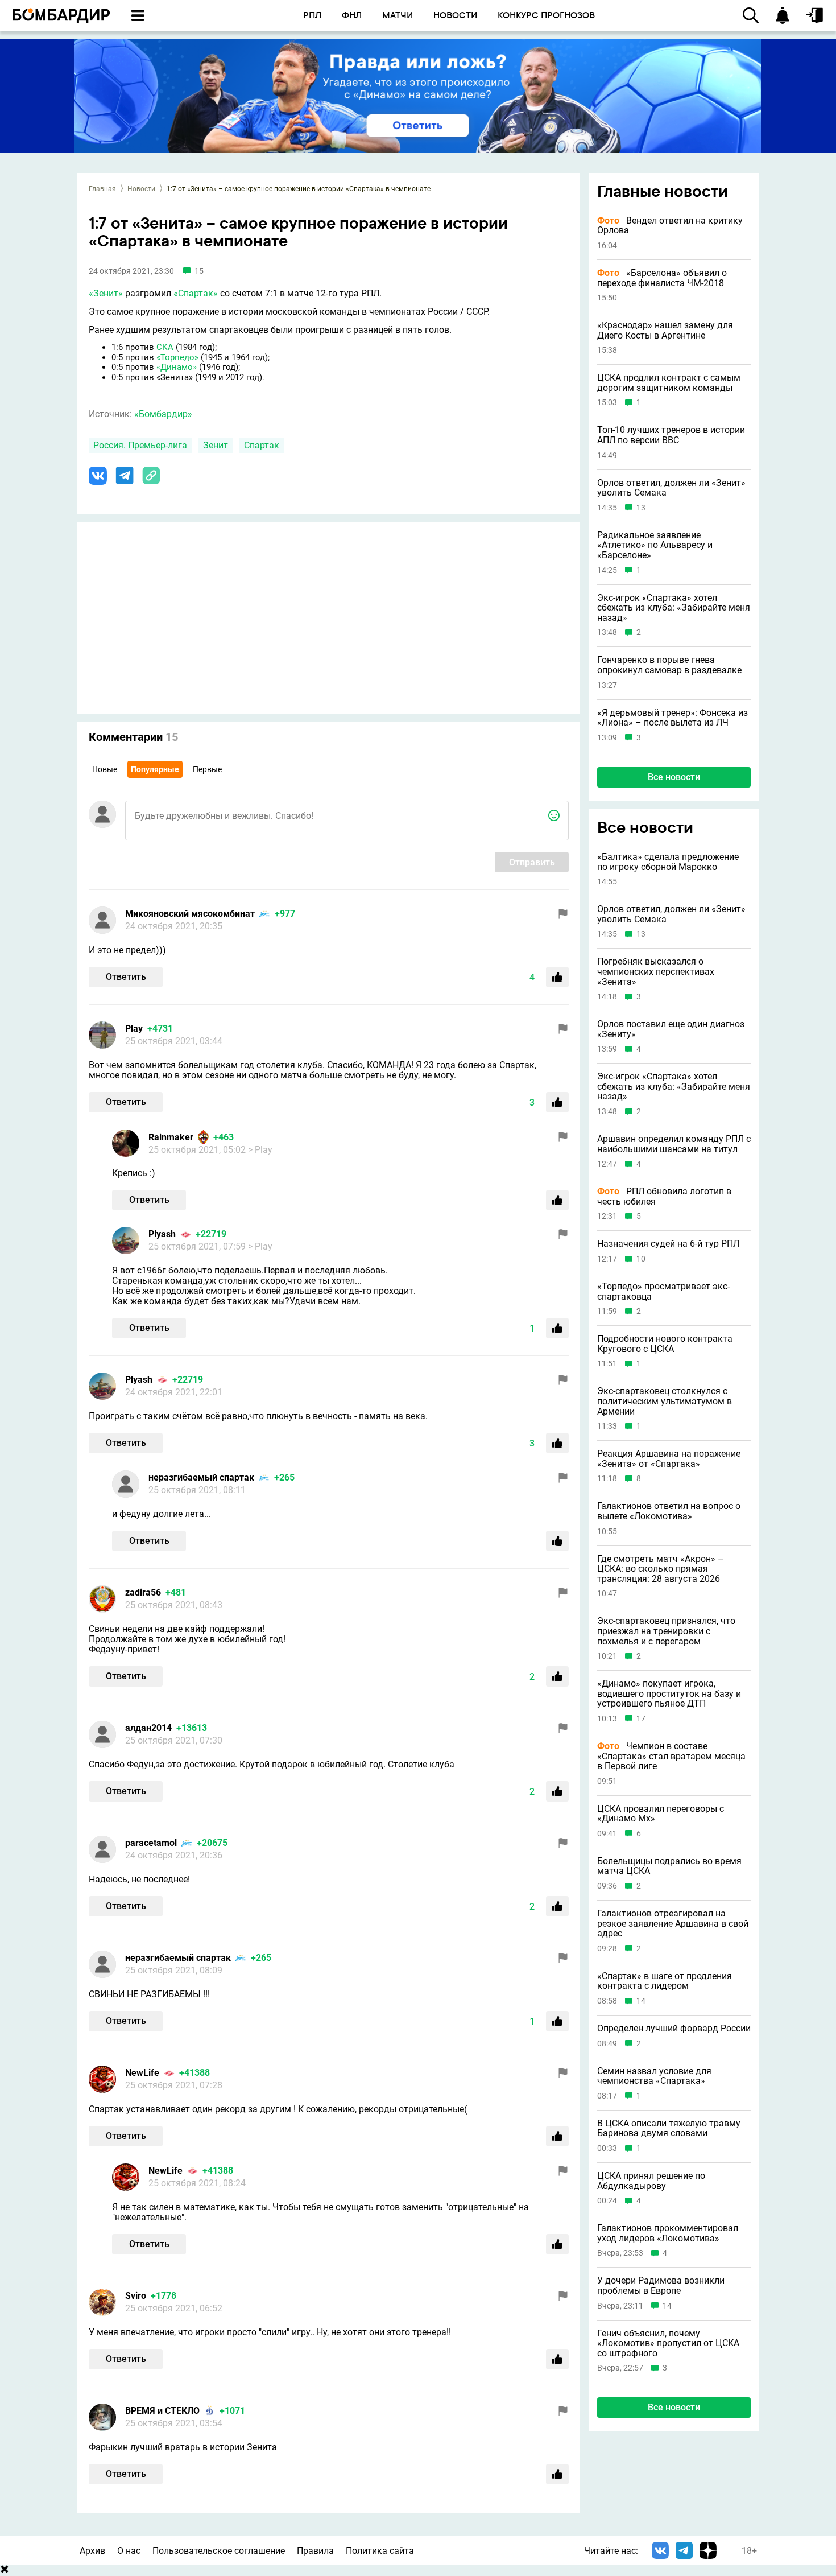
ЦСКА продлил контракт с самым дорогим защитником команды (669, 383)
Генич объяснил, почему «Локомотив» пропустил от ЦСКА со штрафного (668, 2343)
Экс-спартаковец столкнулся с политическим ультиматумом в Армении (665, 1401)
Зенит (216, 445)
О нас (129, 2551)
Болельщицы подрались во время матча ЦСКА (669, 1866)
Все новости (674, 777)
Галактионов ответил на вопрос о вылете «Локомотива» (669, 1511)
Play (134, 1029)
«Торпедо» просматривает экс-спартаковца (663, 1291)
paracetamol (151, 1843)
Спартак (262, 445)
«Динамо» (177, 367)
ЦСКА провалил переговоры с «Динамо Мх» (661, 1813)
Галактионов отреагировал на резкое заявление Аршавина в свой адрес (673, 1924)
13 (641, 508)
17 (641, 1718)
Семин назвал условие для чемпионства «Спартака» (654, 2076)
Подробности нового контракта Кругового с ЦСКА (665, 1344)
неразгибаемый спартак (201, 1477)
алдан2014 (148, 1728)
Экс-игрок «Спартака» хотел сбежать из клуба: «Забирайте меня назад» (674, 608)
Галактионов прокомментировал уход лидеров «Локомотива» (668, 2233)
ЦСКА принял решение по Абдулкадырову (651, 2181)
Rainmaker (171, 1137)
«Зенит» (106, 293)
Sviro (136, 2296)
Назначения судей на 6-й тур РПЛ (668, 1244)
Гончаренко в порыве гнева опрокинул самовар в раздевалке (669, 665)
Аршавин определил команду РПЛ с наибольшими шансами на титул (674, 1144)
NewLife (142, 2073)
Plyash (162, 1234)
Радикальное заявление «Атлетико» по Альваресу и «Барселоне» (655, 545)
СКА (165, 347)
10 (641, 1259)
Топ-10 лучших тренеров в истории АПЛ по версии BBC (671, 435)
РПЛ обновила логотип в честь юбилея (664, 1196)
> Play (260, 1150)
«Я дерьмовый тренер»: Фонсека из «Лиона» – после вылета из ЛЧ (672, 718)
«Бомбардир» (163, 414)
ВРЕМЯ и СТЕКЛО (162, 2411)
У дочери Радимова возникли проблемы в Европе (661, 2286)
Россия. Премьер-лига (140, 445)
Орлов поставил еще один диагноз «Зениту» (671, 1029)
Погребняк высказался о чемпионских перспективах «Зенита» (656, 972)
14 (641, 2001)
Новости (141, 189)
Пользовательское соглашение (219, 2551)
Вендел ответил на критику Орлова (670, 226)
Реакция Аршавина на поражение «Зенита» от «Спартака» (669, 1459)
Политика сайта (380, 2551)
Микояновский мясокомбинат (190, 914)
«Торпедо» (177, 357)
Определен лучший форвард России (674, 2029)
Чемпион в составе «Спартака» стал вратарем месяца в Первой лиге (671, 1756)
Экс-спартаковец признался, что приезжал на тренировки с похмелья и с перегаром (666, 1631)
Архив (92, 2551)
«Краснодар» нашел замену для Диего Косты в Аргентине (665, 330)
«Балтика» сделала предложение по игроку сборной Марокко (668, 862)
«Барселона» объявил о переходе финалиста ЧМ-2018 (662, 278)
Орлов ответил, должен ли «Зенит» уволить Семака (671, 488)
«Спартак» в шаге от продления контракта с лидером (665, 1981)
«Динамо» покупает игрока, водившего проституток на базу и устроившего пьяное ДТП (669, 1694)
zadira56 (143, 1592)
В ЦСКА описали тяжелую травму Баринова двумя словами (669, 2128)
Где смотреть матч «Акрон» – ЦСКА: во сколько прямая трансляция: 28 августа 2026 (661, 1569)
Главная (102, 189)
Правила (315, 2551)
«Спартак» (196, 293)
